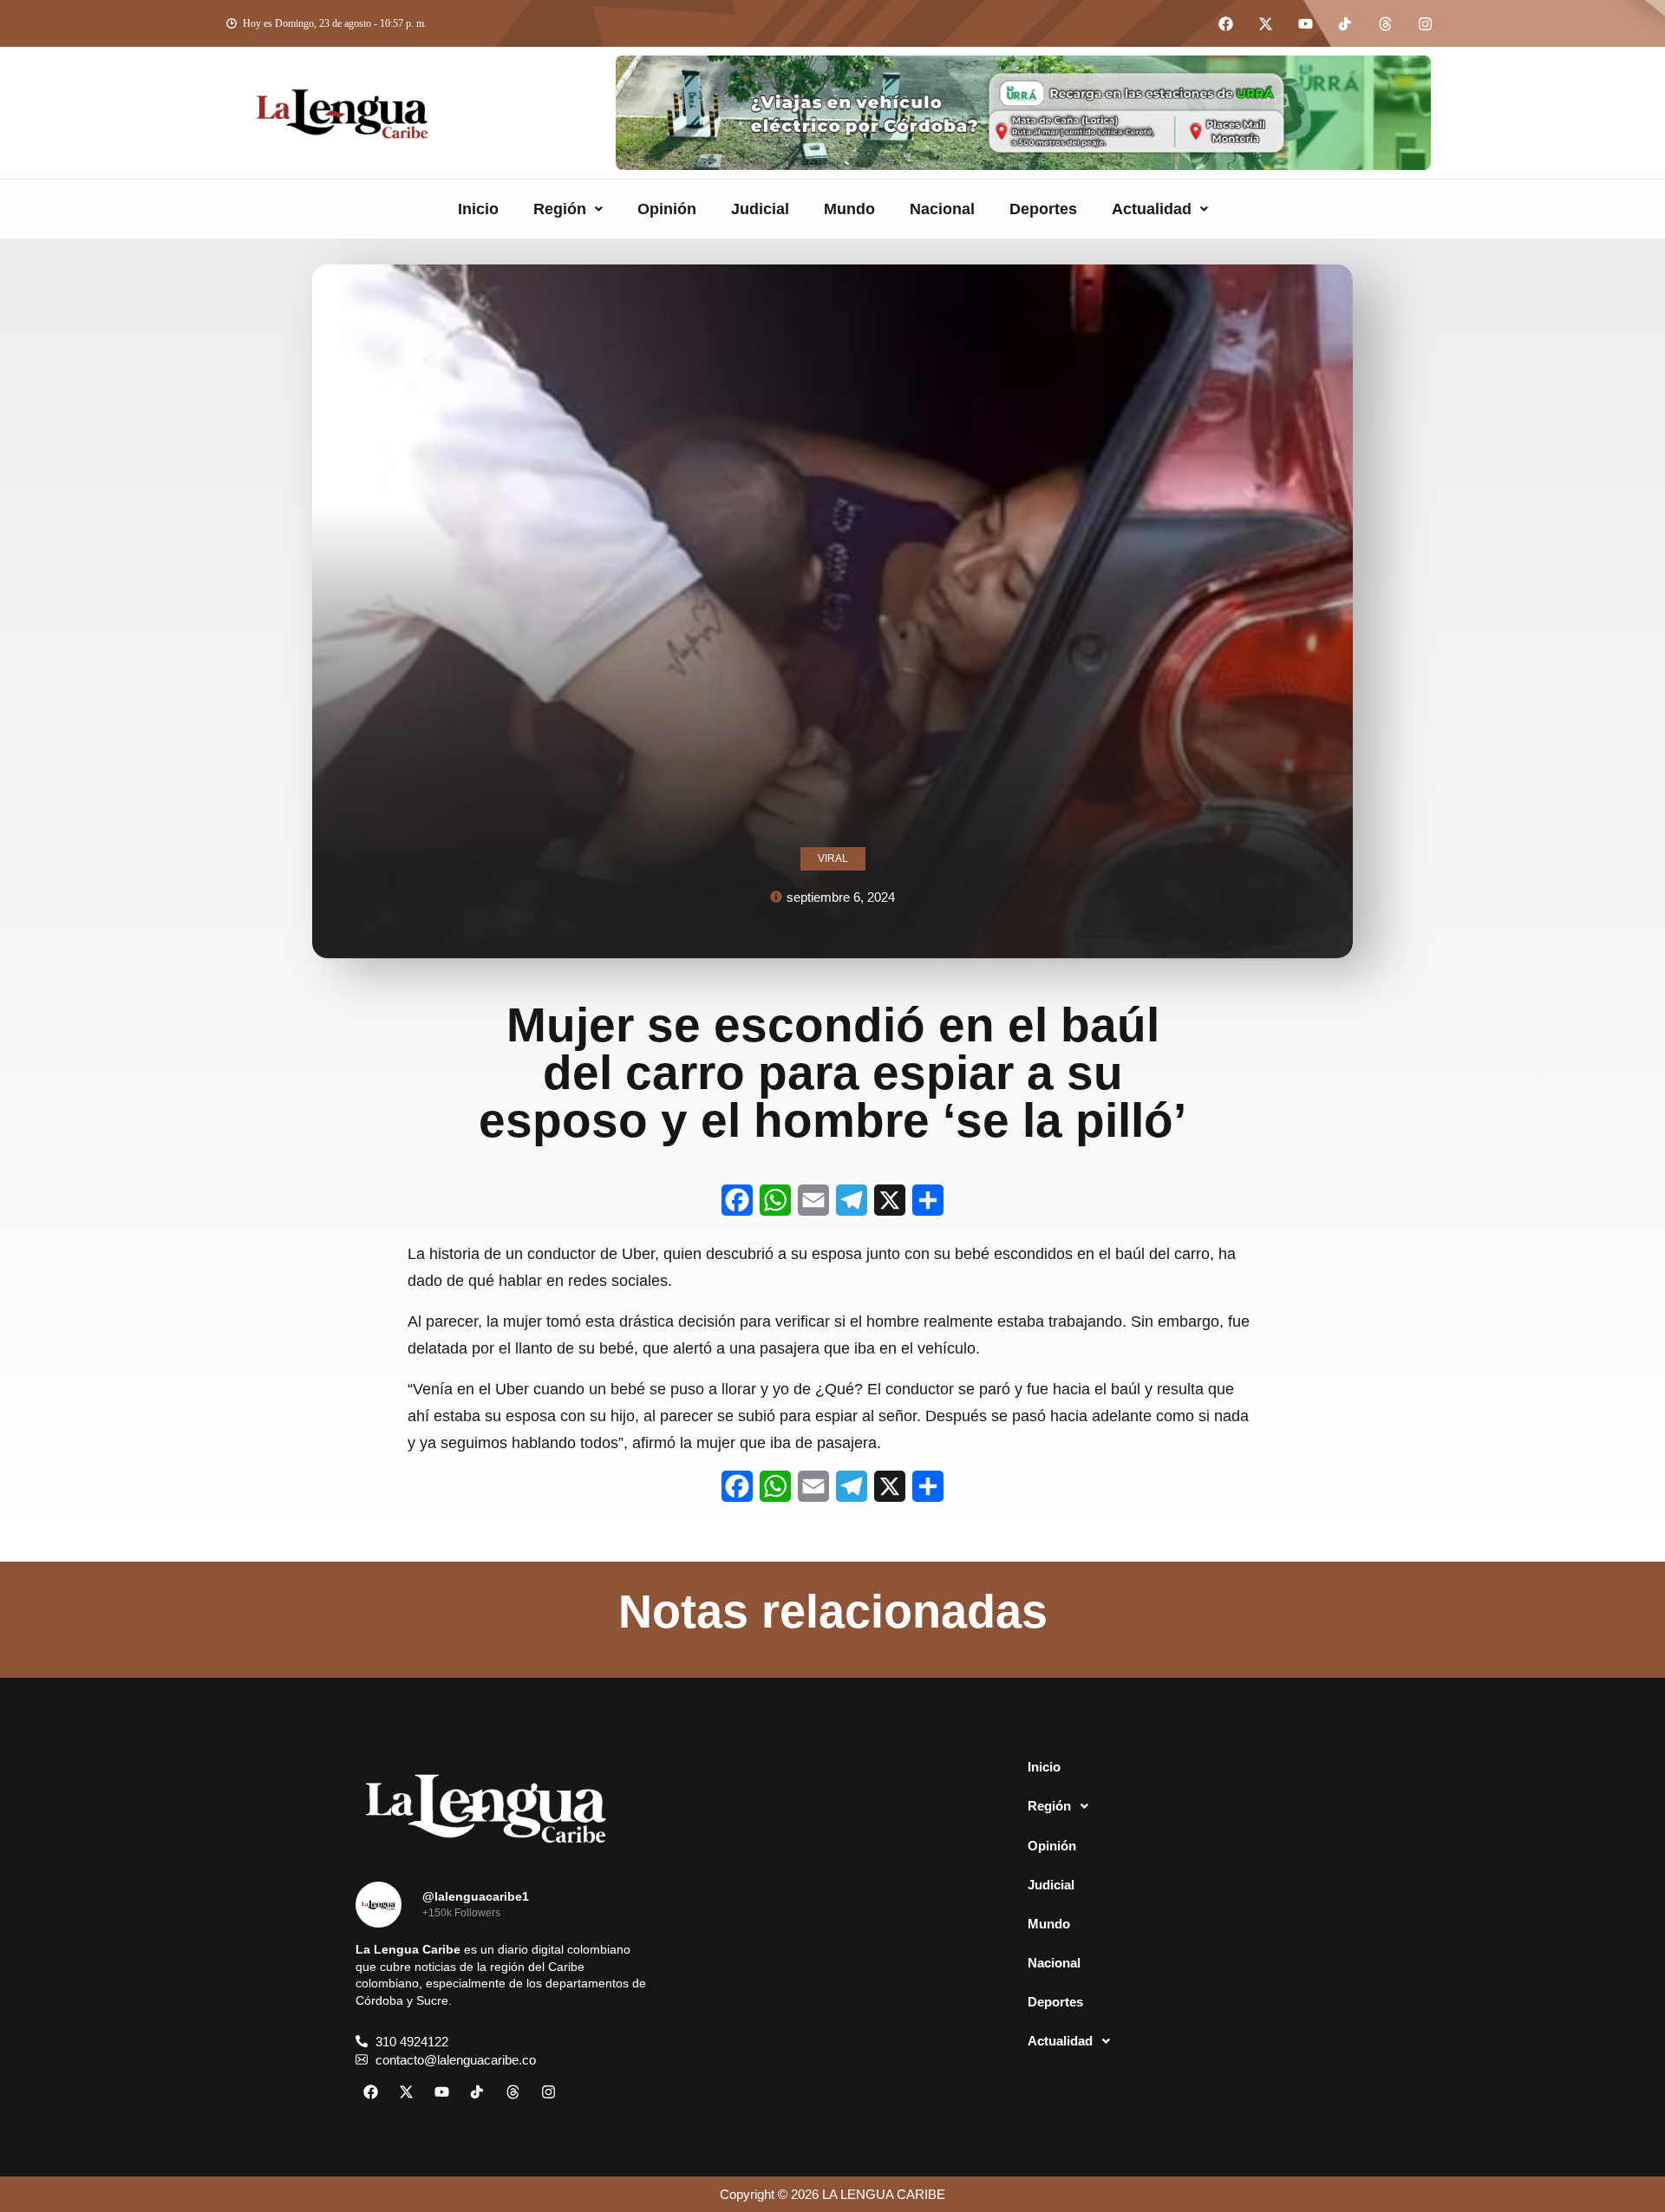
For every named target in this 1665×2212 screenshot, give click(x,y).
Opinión (667, 209)
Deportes (1043, 209)
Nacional (942, 209)
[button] (568, 209)
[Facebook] (1225, 23)
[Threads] (1385, 23)
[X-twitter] (1265, 23)
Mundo (849, 209)
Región (560, 209)
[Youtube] (1305, 23)
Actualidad (1152, 209)
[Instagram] (1425, 23)
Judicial (760, 209)
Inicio (478, 209)
